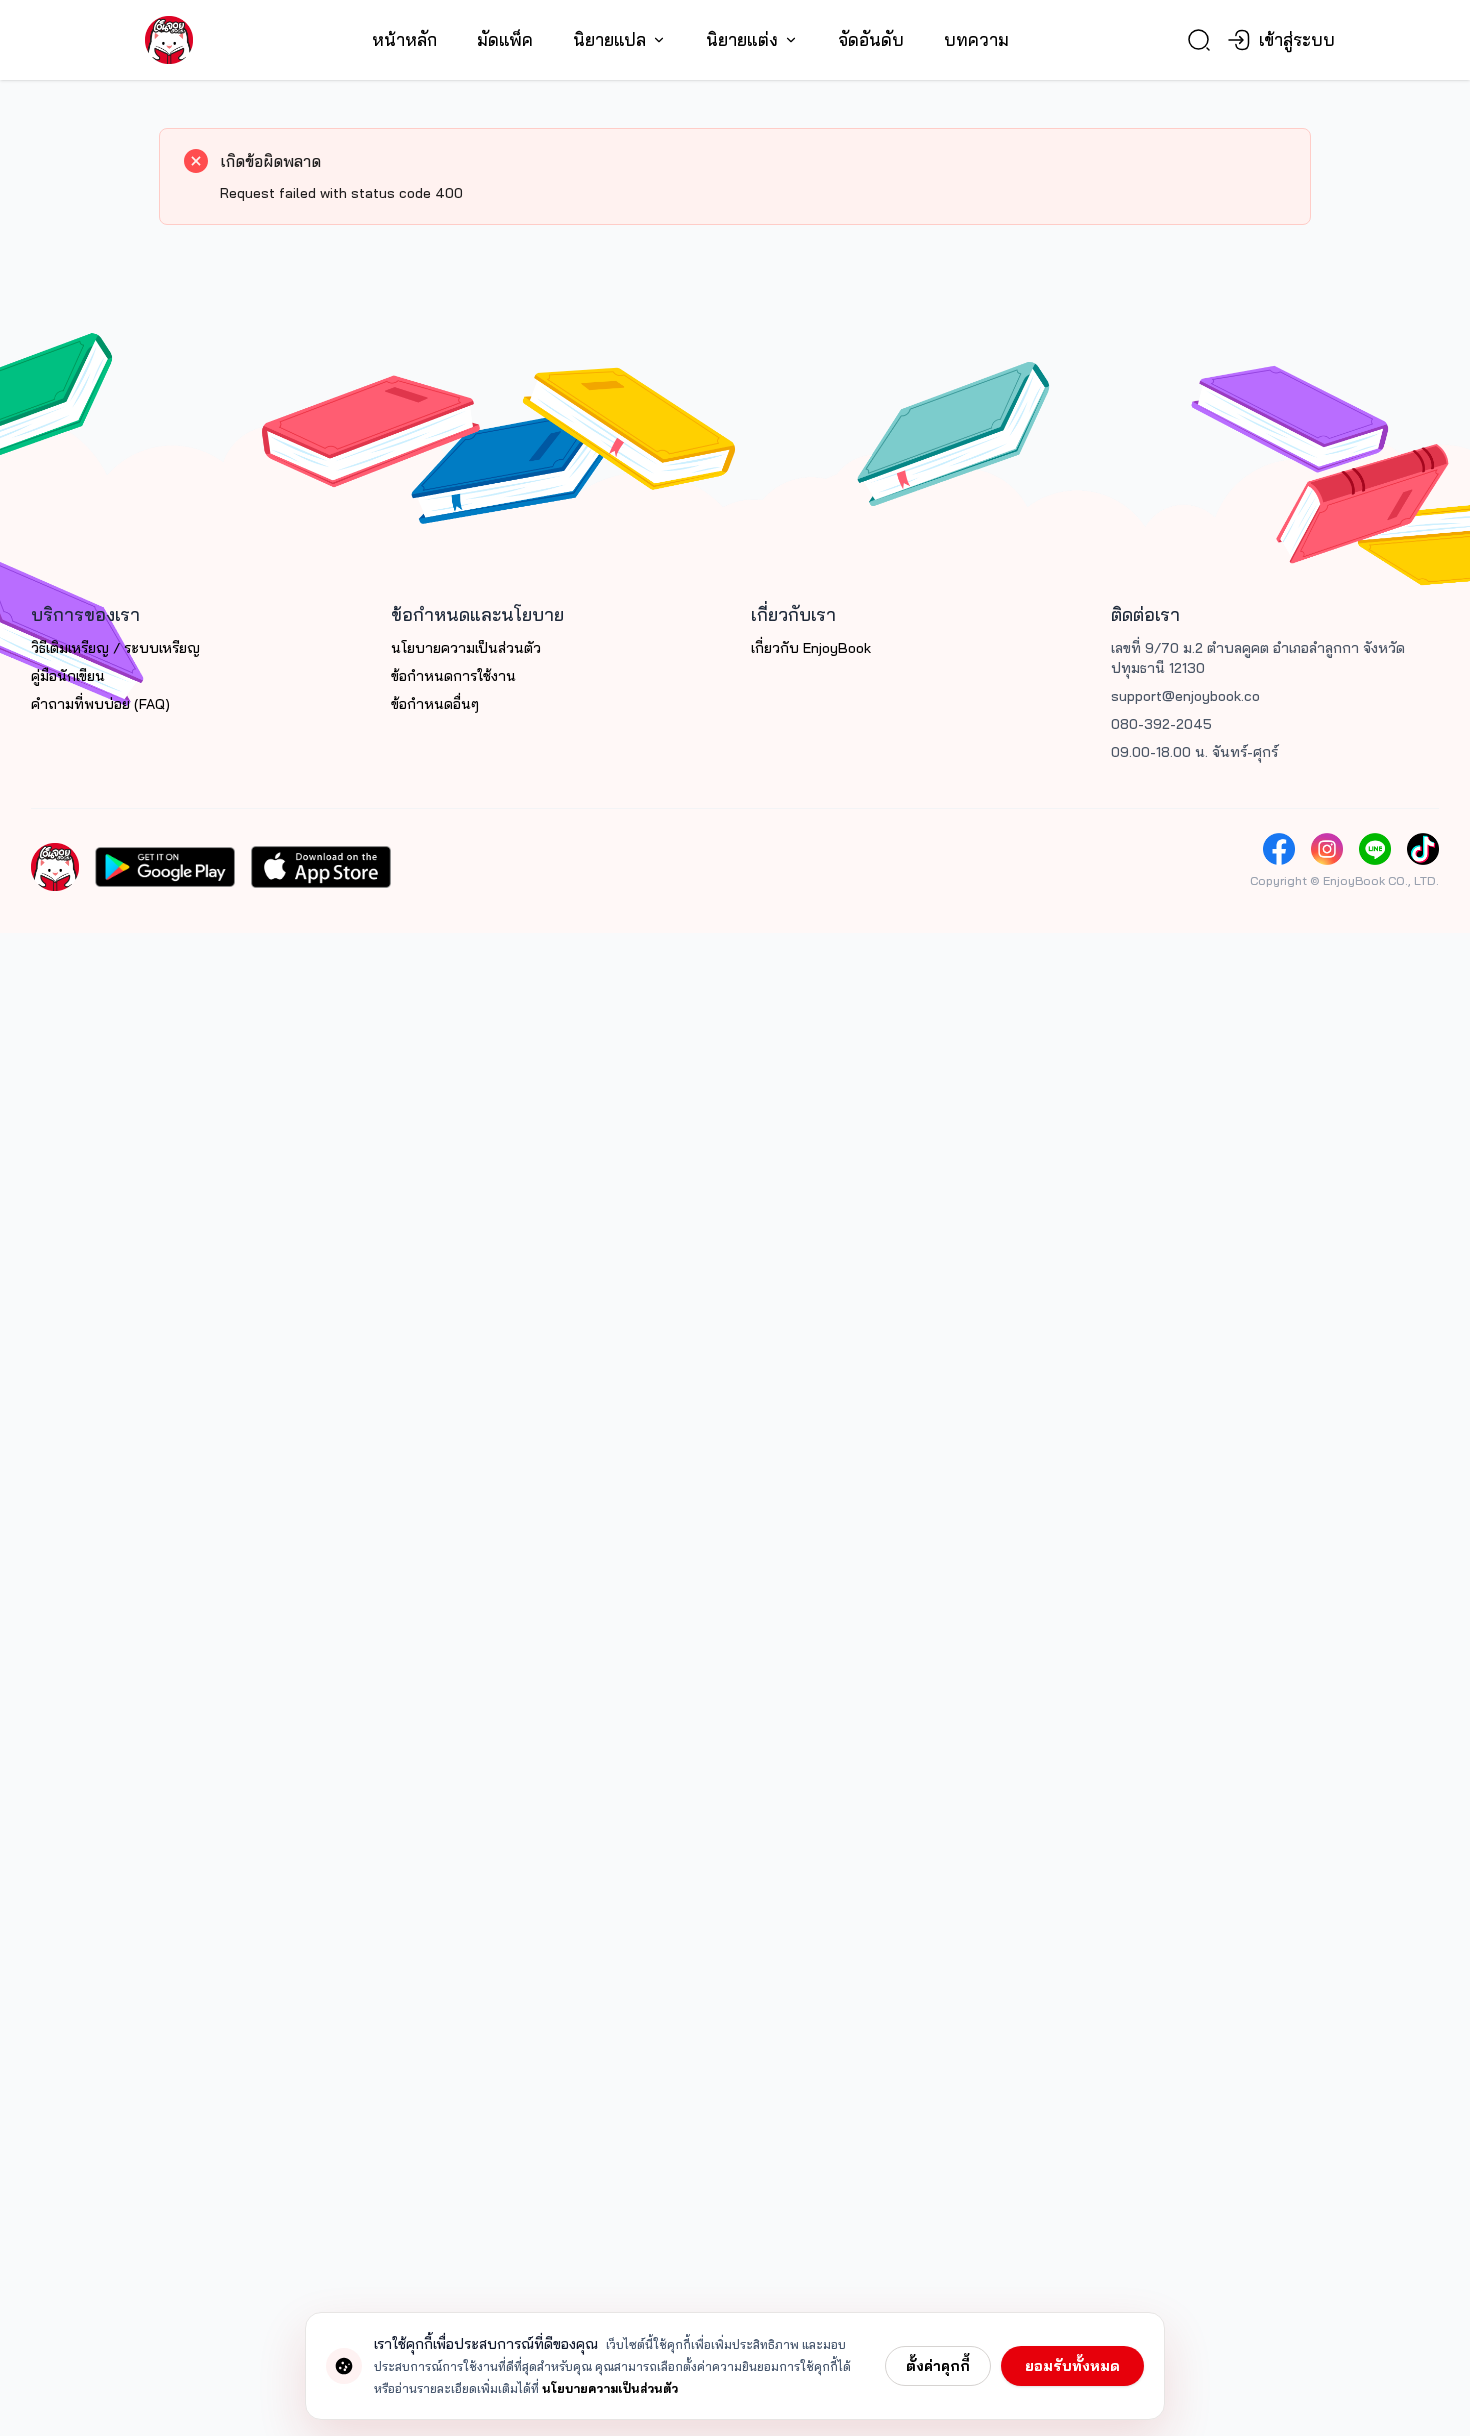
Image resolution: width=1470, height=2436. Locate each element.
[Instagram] (1327, 849)
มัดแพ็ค (505, 39)
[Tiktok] (1423, 849)
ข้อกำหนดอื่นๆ (435, 704)
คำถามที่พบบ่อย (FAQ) (100, 704)
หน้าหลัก (404, 39)
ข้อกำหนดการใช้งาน (453, 676)
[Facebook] (1279, 849)
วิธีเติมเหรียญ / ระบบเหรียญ (115, 648)
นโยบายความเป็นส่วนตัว (466, 648)
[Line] (1375, 849)
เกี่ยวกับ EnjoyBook (811, 648)
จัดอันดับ (871, 39)
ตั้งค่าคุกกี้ (938, 2366)
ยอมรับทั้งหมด (1072, 2366)
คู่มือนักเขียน (68, 676)
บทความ (976, 39)
